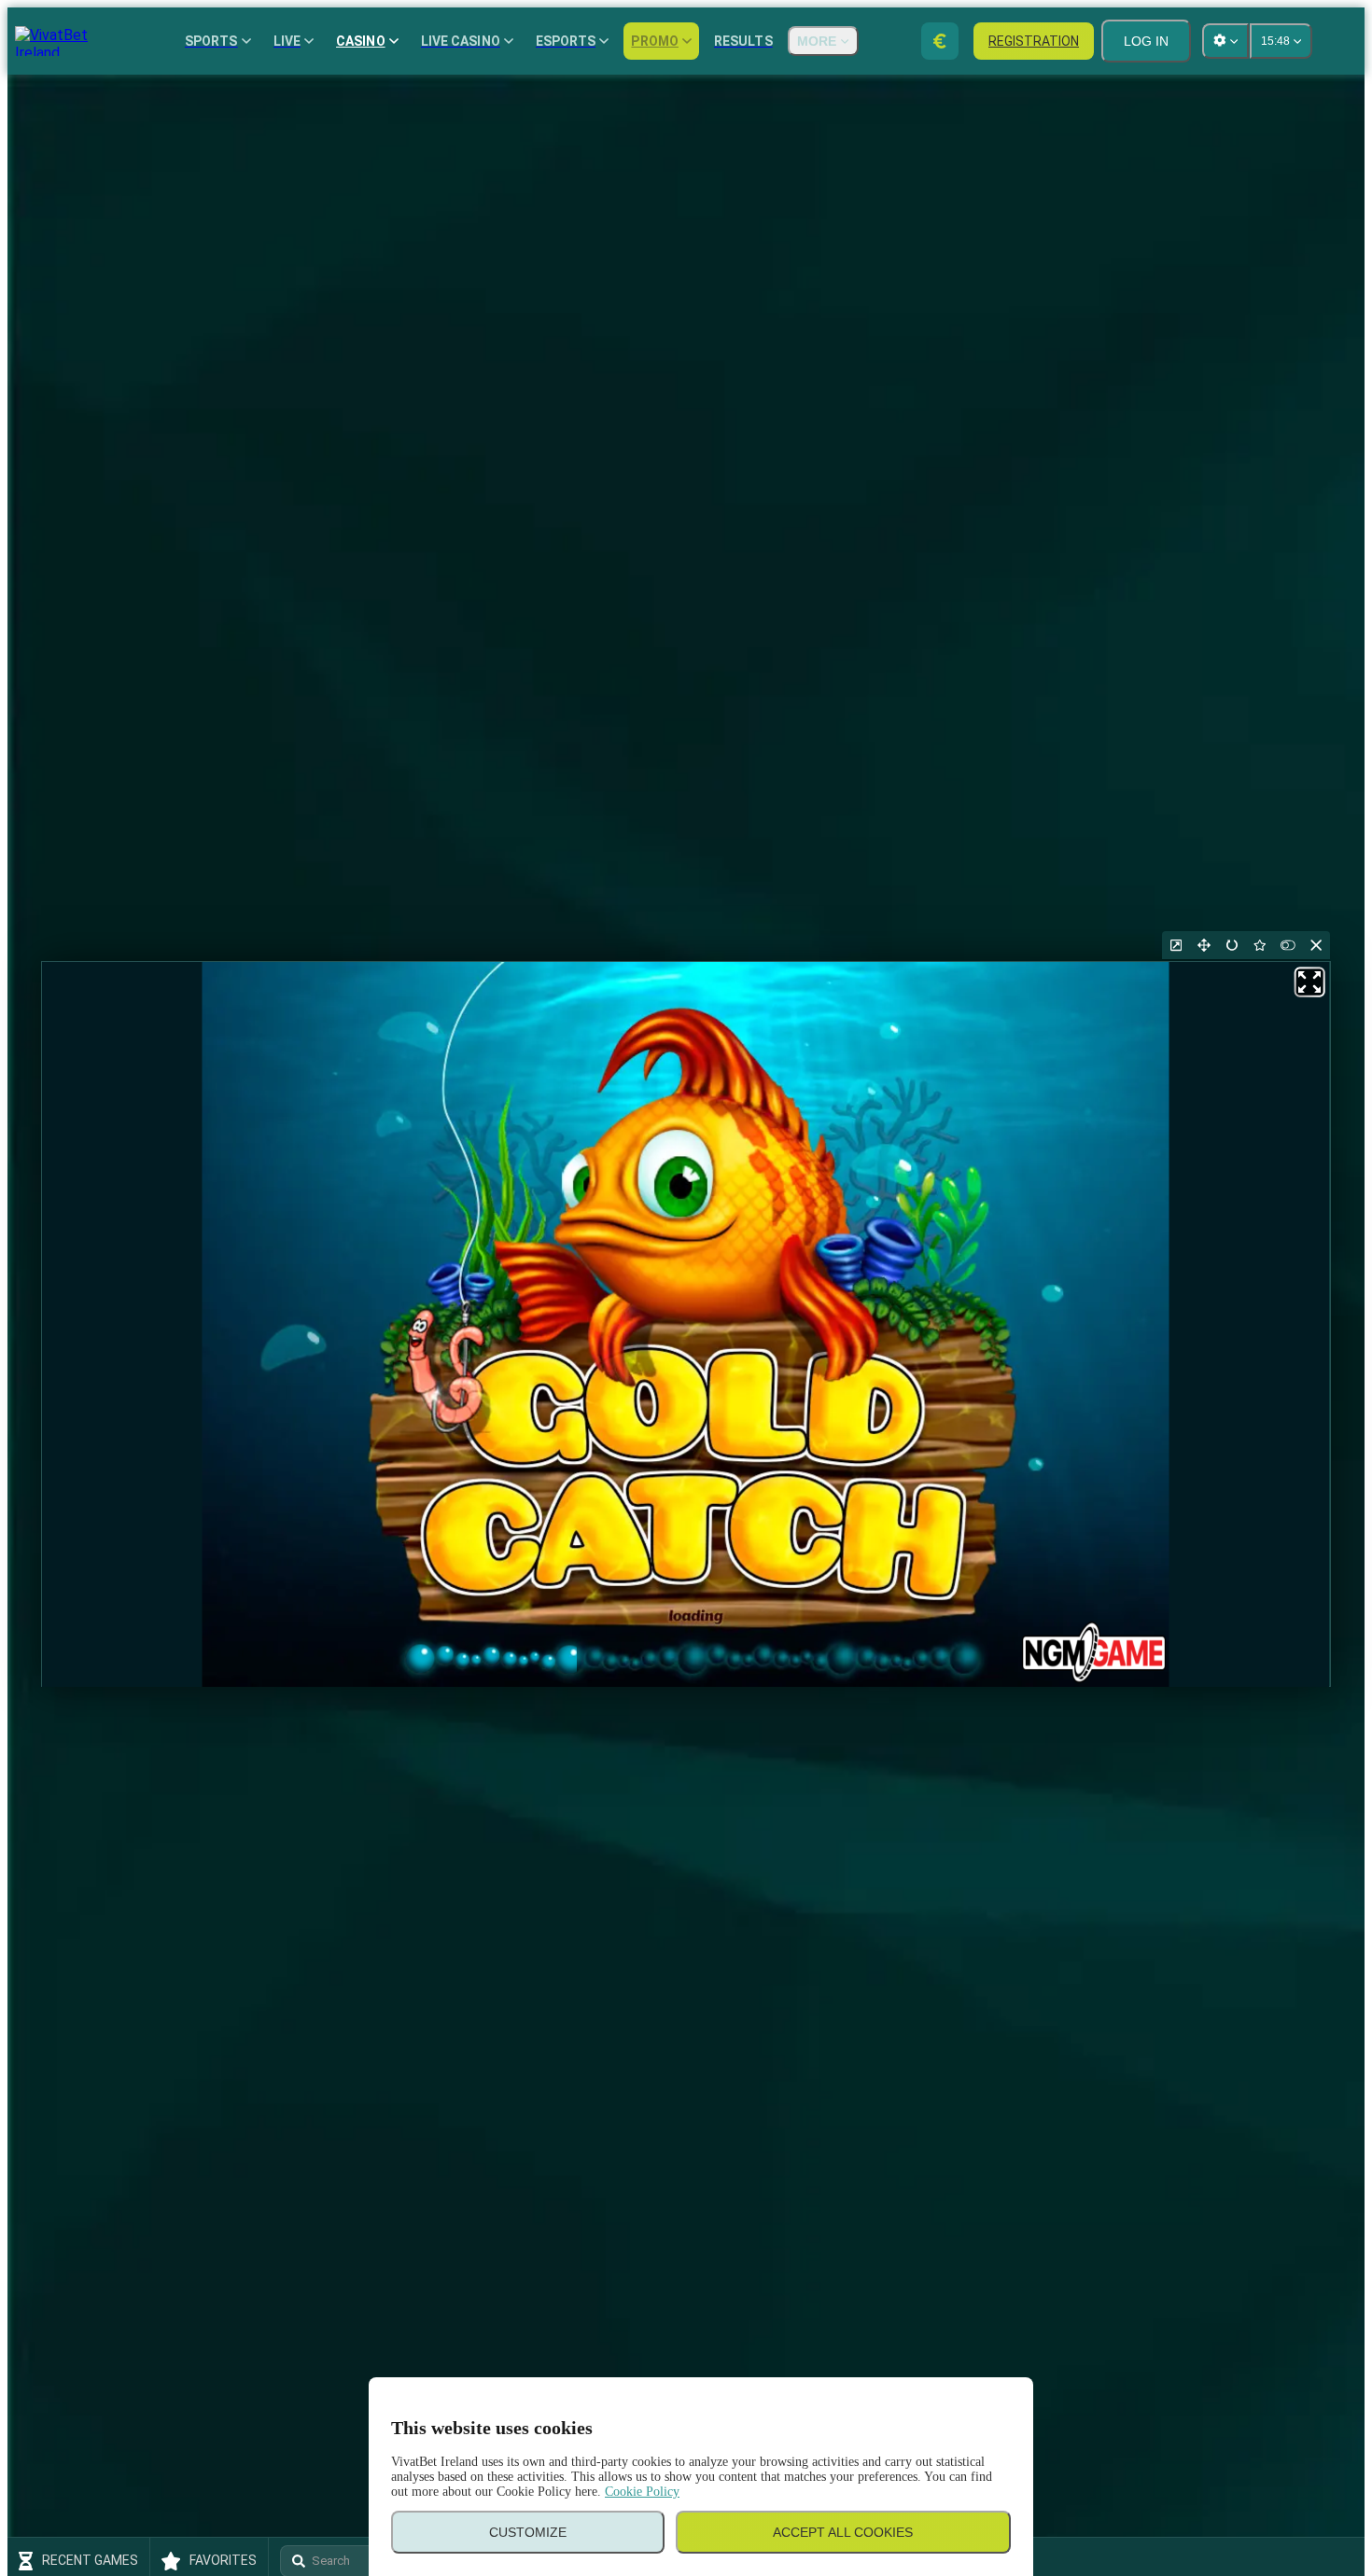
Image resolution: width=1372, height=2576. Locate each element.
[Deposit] (940, 41)
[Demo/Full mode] (1288, 945)
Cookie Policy (642, 2492)
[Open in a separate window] (1176, 945)
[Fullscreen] (1204, 945)
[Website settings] (1225, 41)
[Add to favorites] (1260, 945)
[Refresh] (1232, 945)
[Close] (1316, 945)
